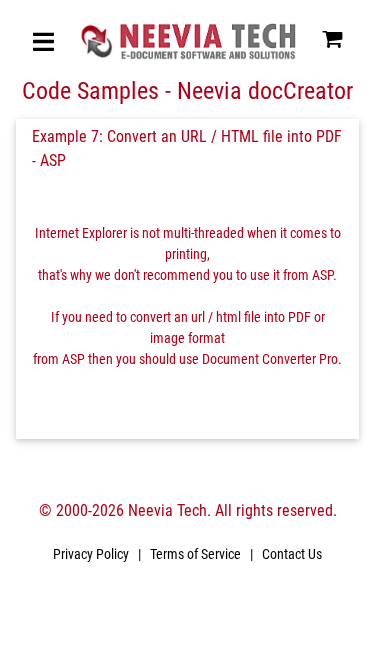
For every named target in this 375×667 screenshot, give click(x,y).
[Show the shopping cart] (332, 45)
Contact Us (292, 554)
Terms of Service (195, 554)
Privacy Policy (91, 554)
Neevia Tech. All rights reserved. (232, 510)
